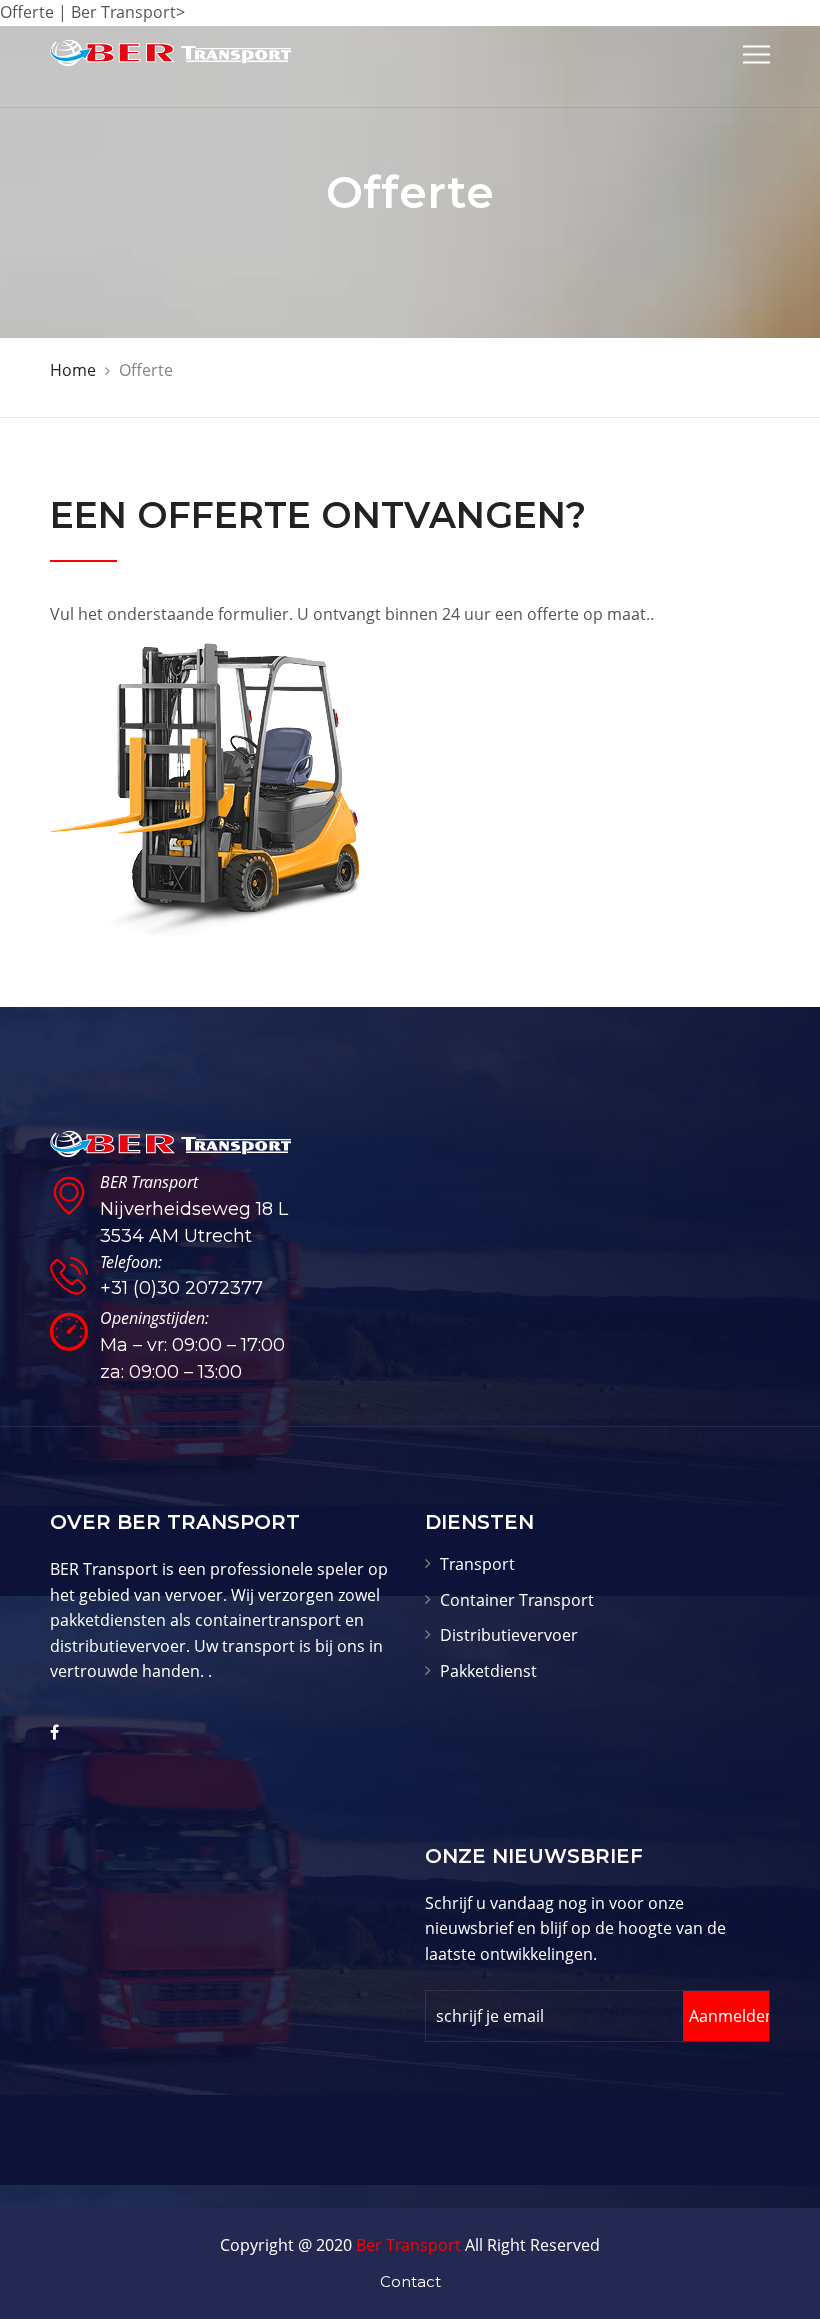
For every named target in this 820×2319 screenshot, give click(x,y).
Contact (410, 2281)
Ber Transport (408, 2245)
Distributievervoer (509, 1635)
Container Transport (517, 1600)
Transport (477, 1564)
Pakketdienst (488, 1671)
